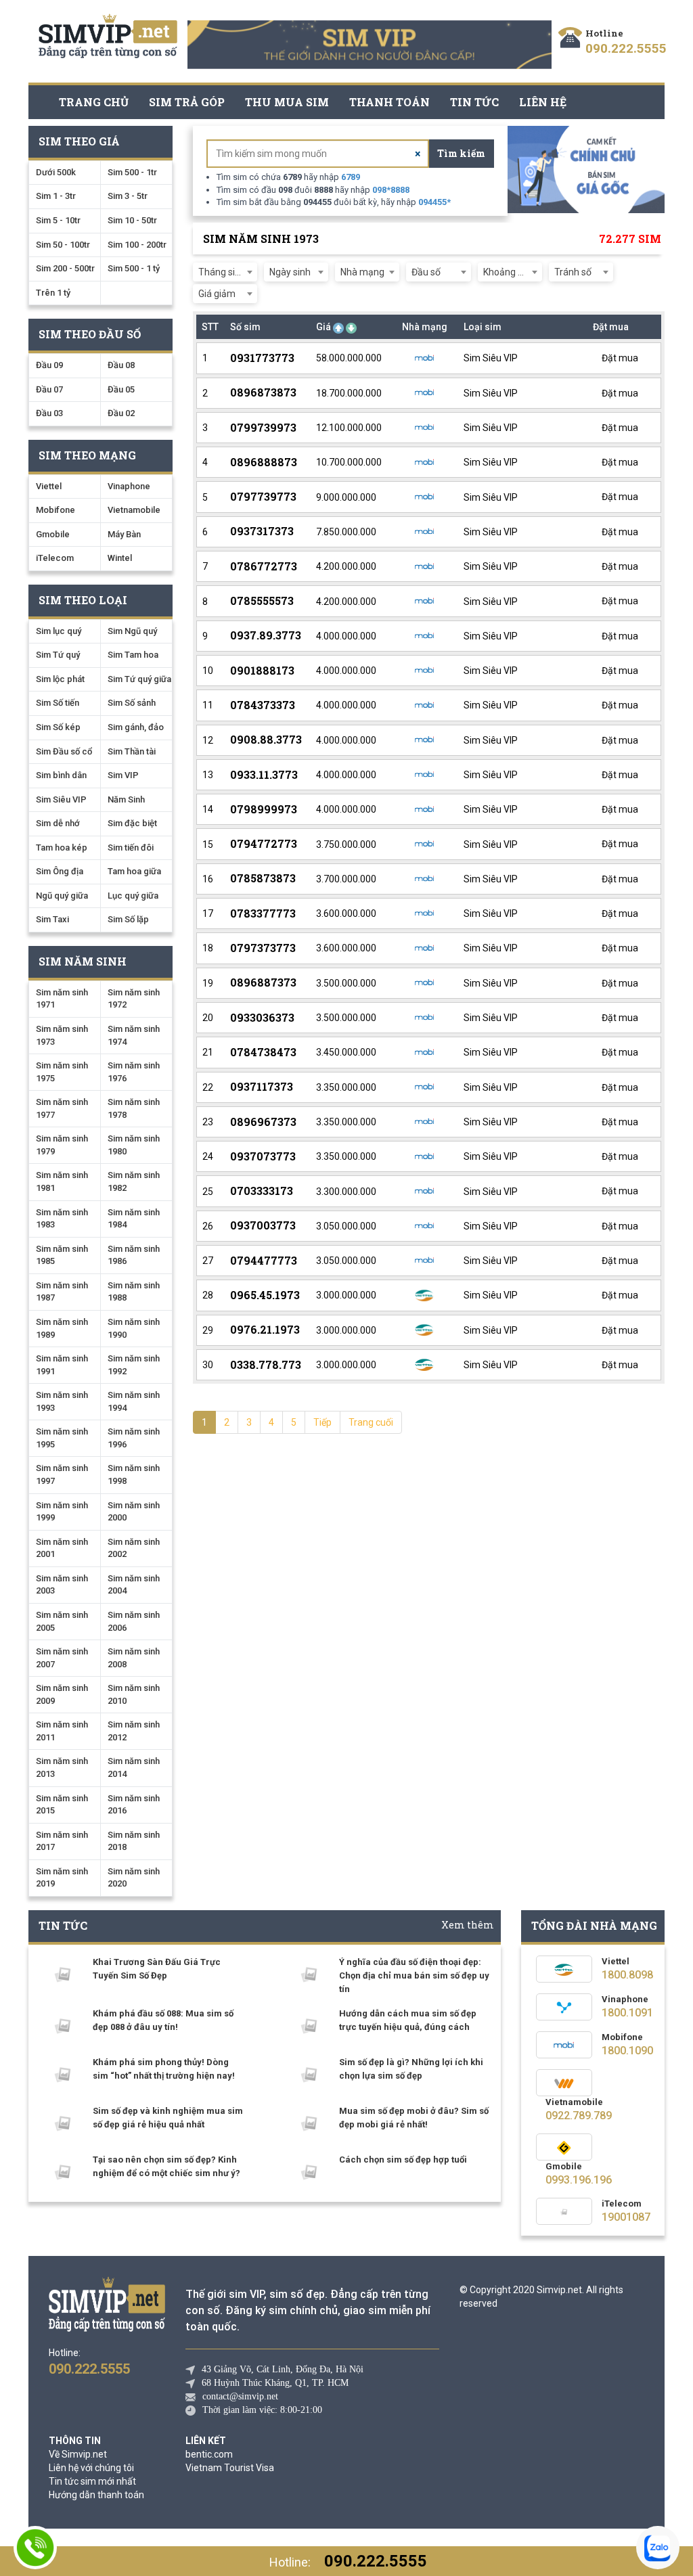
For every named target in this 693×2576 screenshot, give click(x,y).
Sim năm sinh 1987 (62, 1292)
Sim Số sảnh (132, 703)
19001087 (626, 2217)
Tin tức (474, 102)
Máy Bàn (124, 534)
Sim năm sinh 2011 (62, 1731)
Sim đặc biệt (132, 823)
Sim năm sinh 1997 (62, 1474)
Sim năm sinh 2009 (62, 1694)
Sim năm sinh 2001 (62, 1548)
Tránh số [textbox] (573, 272)
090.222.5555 (626, 48)
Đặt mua (619, 358)
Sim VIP (123, 775)
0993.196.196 (579, 2180)
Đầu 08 (121, 365)
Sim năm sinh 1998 (134, 1474)
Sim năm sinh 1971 (62, 999)
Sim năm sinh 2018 (134, 1841)
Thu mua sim (287, 102)
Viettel (49, 486)
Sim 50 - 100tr (63, 245)
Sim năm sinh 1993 (62, 1401)
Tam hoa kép (62, 848)
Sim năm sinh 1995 (62, 1438)
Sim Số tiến (58, 703)
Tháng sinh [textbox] (222, 272)
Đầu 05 (121, 389)
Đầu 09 (49, 365)
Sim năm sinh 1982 (134, 1181)
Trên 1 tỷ (53, 293)
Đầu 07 (49, 389)
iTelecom (55, 558)
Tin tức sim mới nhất (92, 2481)
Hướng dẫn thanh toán (96, 2495)
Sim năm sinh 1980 (134, 1145)
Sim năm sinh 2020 (134, 1878)
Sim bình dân (61, 775)
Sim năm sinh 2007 (62, 1658)
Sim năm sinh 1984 (134, 1219)
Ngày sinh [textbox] (290, 272)
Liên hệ (543, 102)
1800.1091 (627, 2013)
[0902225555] (35, 2548)
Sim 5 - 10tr (58, 220)
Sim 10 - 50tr (132, 220)
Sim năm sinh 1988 (134, 1292)
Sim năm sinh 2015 (62, 1805)
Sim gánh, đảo (136, 727)
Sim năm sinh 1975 (62, 1072)
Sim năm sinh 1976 (134, 1072)
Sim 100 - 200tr (137, 245)
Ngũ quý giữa (62, 896)
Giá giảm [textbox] (217, 294)
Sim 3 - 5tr (128, 196)
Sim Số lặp (128, 919)
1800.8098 (627, 1975)
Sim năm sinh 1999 (62, 1512)
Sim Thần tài (132, 751)
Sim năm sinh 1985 (62, 1255)
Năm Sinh (126, 799)
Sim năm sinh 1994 (134, 1401)
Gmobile (53, 534)
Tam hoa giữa (134, 871)
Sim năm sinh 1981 (62, 1181)
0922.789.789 (579, 2116)
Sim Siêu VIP (61, 799)
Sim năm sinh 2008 (134, 1658)
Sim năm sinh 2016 (134, 1805)
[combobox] (225, 272)
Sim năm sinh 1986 (134, 1255)
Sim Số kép (58, 727)
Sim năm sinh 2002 (134, 1548)
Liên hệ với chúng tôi (91, 2468)
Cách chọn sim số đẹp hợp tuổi (403, 2160)
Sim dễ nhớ (58, 823)
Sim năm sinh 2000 (134, 1512)
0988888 (391, 190)
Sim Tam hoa (133, 655)
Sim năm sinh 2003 (62, 1585)
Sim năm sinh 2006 (134, 1621)
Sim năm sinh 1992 (134, 1365)
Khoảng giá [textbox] (507, 272)
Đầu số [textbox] (426, 272)
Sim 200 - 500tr (65, 268)
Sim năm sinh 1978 (134, 1108)
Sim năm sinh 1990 (134, 1328)
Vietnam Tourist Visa (230, 2468)
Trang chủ (94, 102)
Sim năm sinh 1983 (62, 1219)
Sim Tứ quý (58, 655)
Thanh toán (389, 102)
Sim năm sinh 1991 (62, 1365)
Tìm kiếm (461, 153)
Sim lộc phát (60, 679)
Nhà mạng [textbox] (362, 272)
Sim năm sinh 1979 (62, 1145)
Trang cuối (371, 1422)
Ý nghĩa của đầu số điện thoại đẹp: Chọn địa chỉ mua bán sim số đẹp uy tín (414, 1975)
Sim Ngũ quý (132, 631)
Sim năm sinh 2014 (134, 1767)
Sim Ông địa (60, 871)
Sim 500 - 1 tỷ (134, 268)
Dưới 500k (56, 172)
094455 (434, 202)
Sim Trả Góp (187, 102)
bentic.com (209, 2454)
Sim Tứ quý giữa (139, 679)
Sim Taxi (52, 919)
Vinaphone (129, 486)
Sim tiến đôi (131, 848)
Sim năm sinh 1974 (134, 1035)
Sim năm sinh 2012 (134, 1731)
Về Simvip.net (78, 2454)
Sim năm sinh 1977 (62, 1108)
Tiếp (322, 1422)
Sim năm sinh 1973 (62, 1035)
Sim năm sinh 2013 (62, 1767)
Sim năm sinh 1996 (134, 1438)
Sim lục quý (59, 631)
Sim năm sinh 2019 (62, 1878)
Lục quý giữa (133, 896)
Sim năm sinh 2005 (62, 1621)
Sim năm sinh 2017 (62, 1841)
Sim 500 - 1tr (132, 172)
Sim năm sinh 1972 (134, 999)
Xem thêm (468, 1925)
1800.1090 (627, 2051)
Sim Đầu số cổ (64, 751)
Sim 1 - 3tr (56, 196)
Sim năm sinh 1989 (62, 1328)
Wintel (120, 558)
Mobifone (55, 510)
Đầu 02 (121, 413)
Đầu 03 (49, 413)
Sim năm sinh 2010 (134, 1694)
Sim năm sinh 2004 (134, 1585)
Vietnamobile (134, 510)
